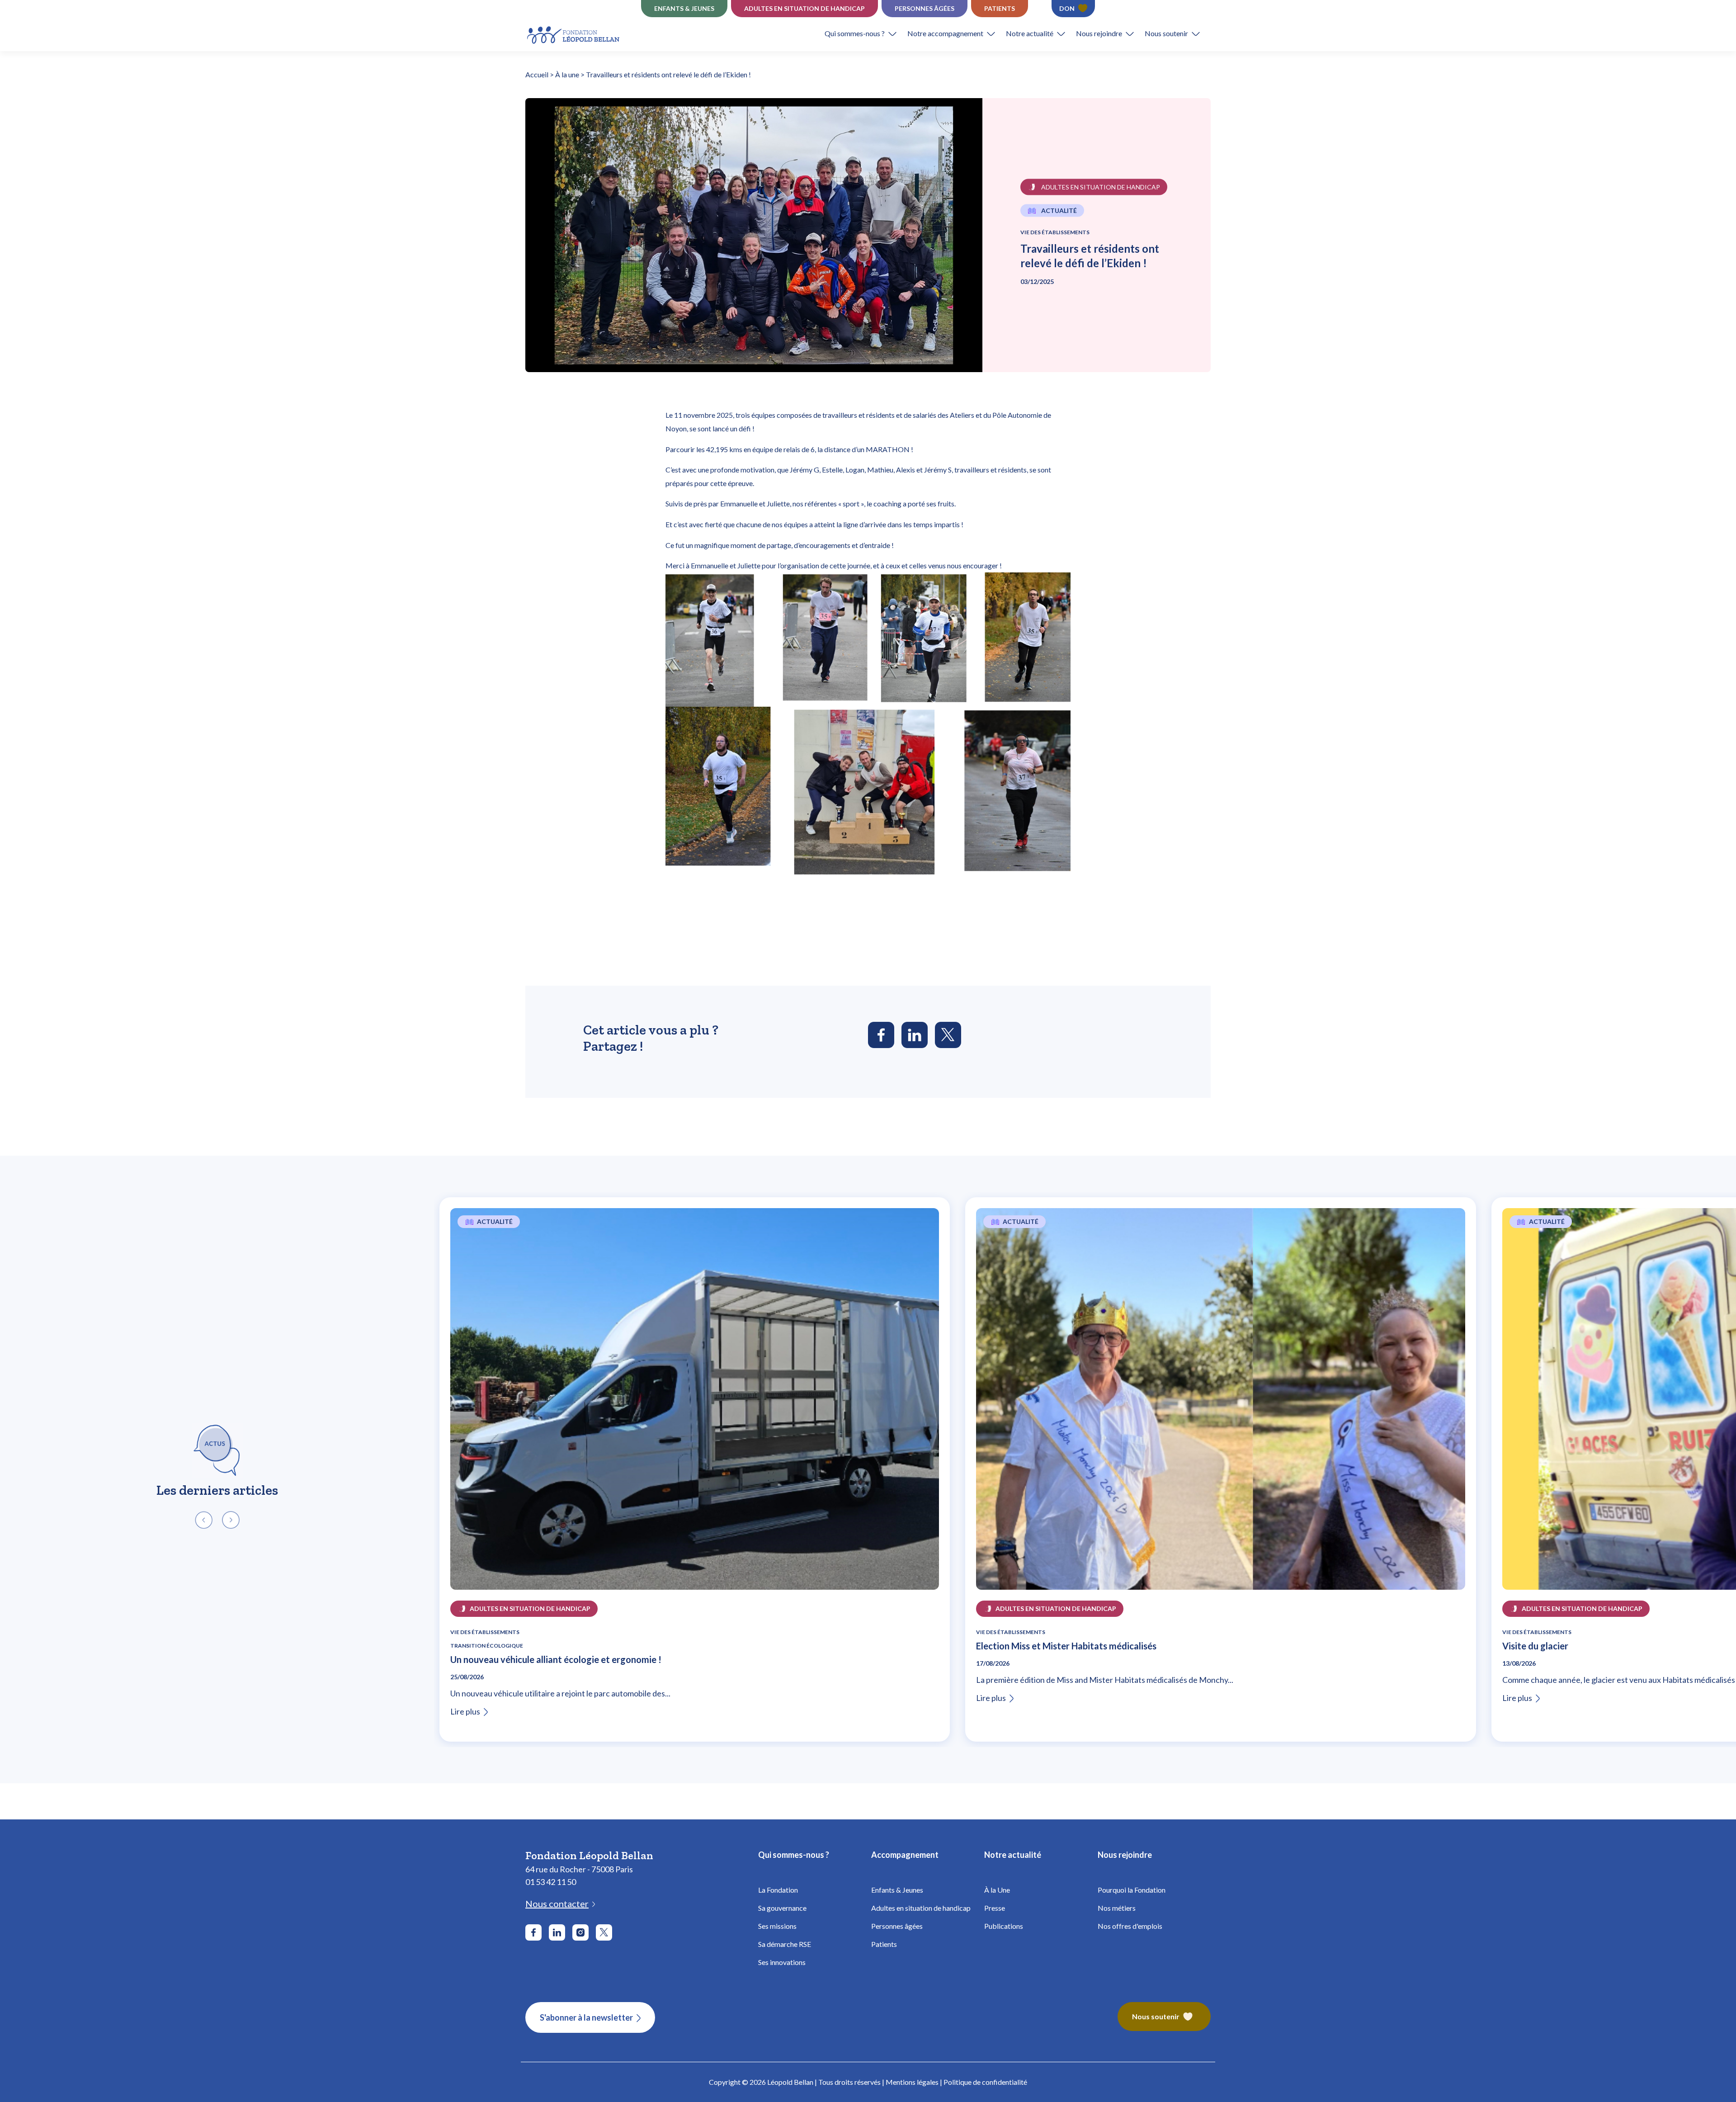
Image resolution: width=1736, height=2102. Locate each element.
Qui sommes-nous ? (855, 33)
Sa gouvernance (782, 1908)
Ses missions (777, 1926)
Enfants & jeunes (684, 8)
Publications (1004, 1926)
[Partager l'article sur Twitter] (948, 1035)
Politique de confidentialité (985, 2082)
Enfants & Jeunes (897, 1890)
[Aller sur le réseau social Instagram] (580, 1932)
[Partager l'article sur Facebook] (881, 1035)
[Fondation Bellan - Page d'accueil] (574, 34)
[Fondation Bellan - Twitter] (604, 1932)
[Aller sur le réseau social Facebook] (533, 1932)
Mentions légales (912, 2082)
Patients (1000, 8)
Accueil (537, 74)
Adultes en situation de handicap (921, 1908)
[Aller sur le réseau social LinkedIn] (557, 1932)
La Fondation (778, 1890)
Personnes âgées (925, 8)
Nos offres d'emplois (1130, 1926)
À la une (567, 74)
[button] (866, 33)
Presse (995, 1908)
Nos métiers (1117, 1908)
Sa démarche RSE (785, 1944)
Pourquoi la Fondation (1132, 1890)
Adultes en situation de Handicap (804, 8)
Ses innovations (782, 1962)
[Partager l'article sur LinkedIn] (915, 1035)
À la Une (997, 1890)
